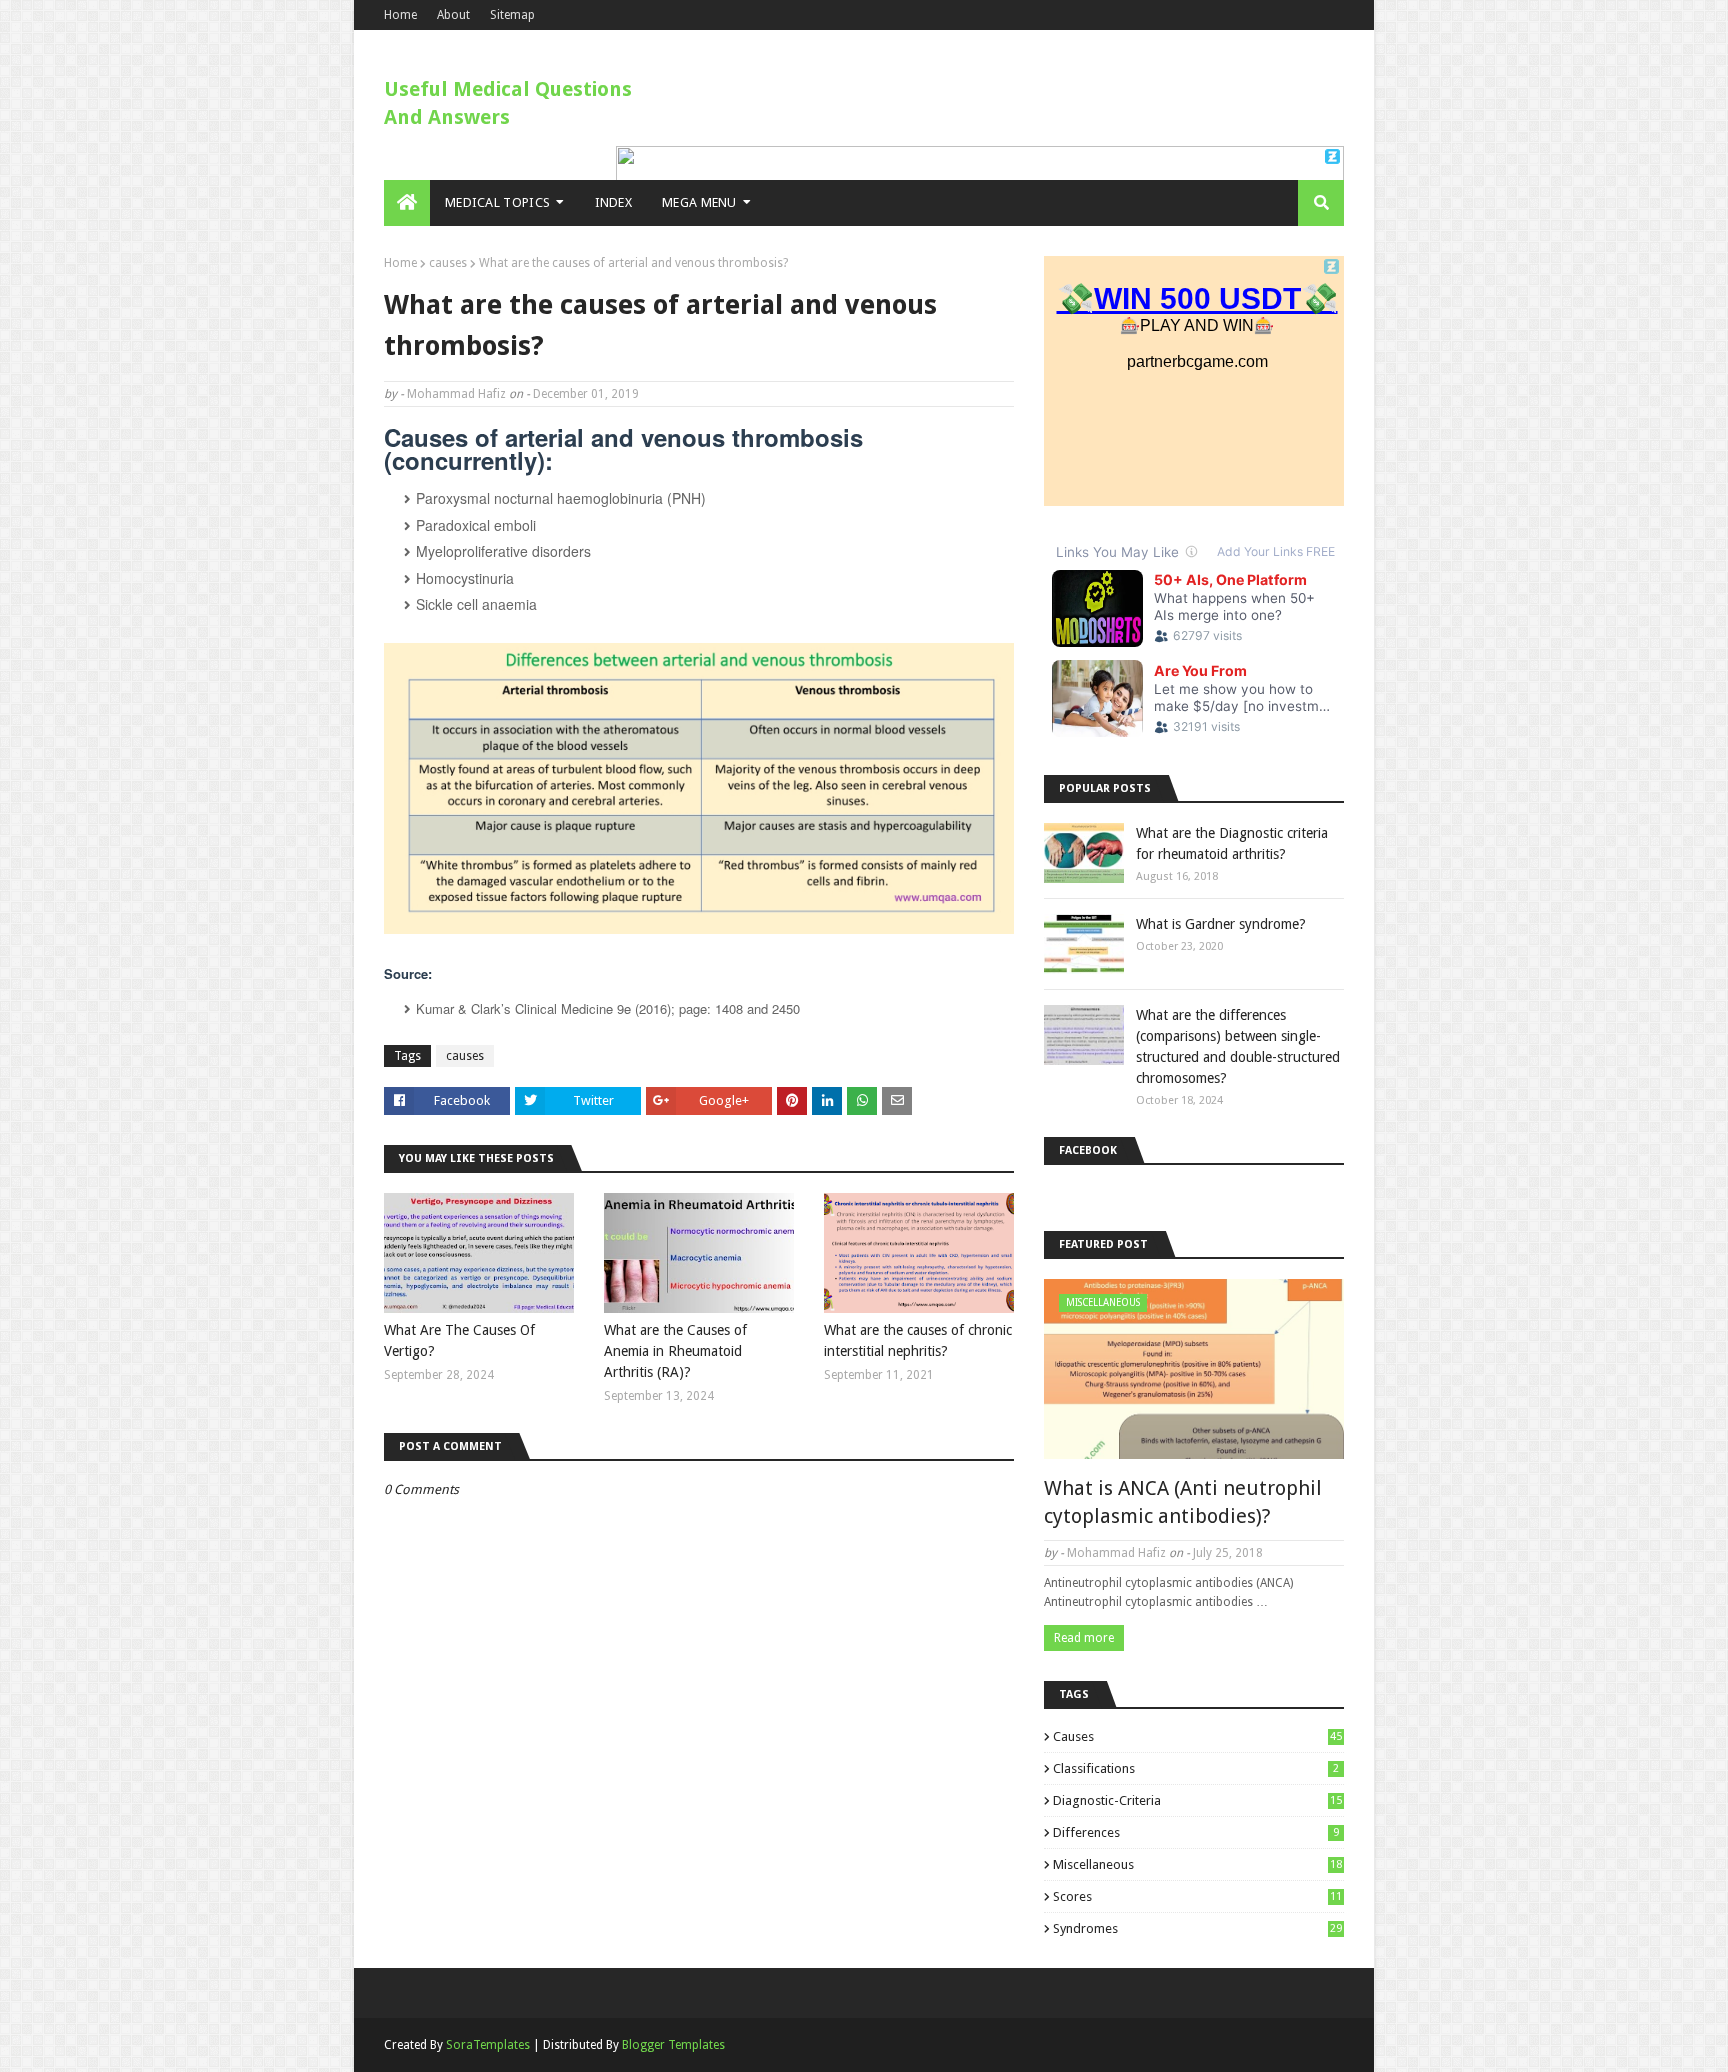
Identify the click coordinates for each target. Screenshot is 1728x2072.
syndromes (1197, 1928)
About (453, 15)
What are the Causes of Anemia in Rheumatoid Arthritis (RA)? (675, 1351)
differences (1196, 1832)
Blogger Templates (673, 2045)
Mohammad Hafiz (456, 394)
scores (1197, 1896)
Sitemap (512, 15)
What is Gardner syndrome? (1221, 924)
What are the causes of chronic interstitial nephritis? (918, 1340)
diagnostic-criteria (1197, 1800)
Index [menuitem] (614, 202)
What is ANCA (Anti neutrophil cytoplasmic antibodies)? (1183, 1502)
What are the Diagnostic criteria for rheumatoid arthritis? (1232, 843)
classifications (1196, 1768)
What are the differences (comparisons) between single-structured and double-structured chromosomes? (1238, 1046)
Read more (1084, 1638)
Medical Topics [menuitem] (497, 202)
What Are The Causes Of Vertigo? (459, 1340)
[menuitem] (407, 203)
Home (400, 15)
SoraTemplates (488, 2045)
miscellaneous (1197, 1864)
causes (448, 263)
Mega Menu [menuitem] (699, 202)
